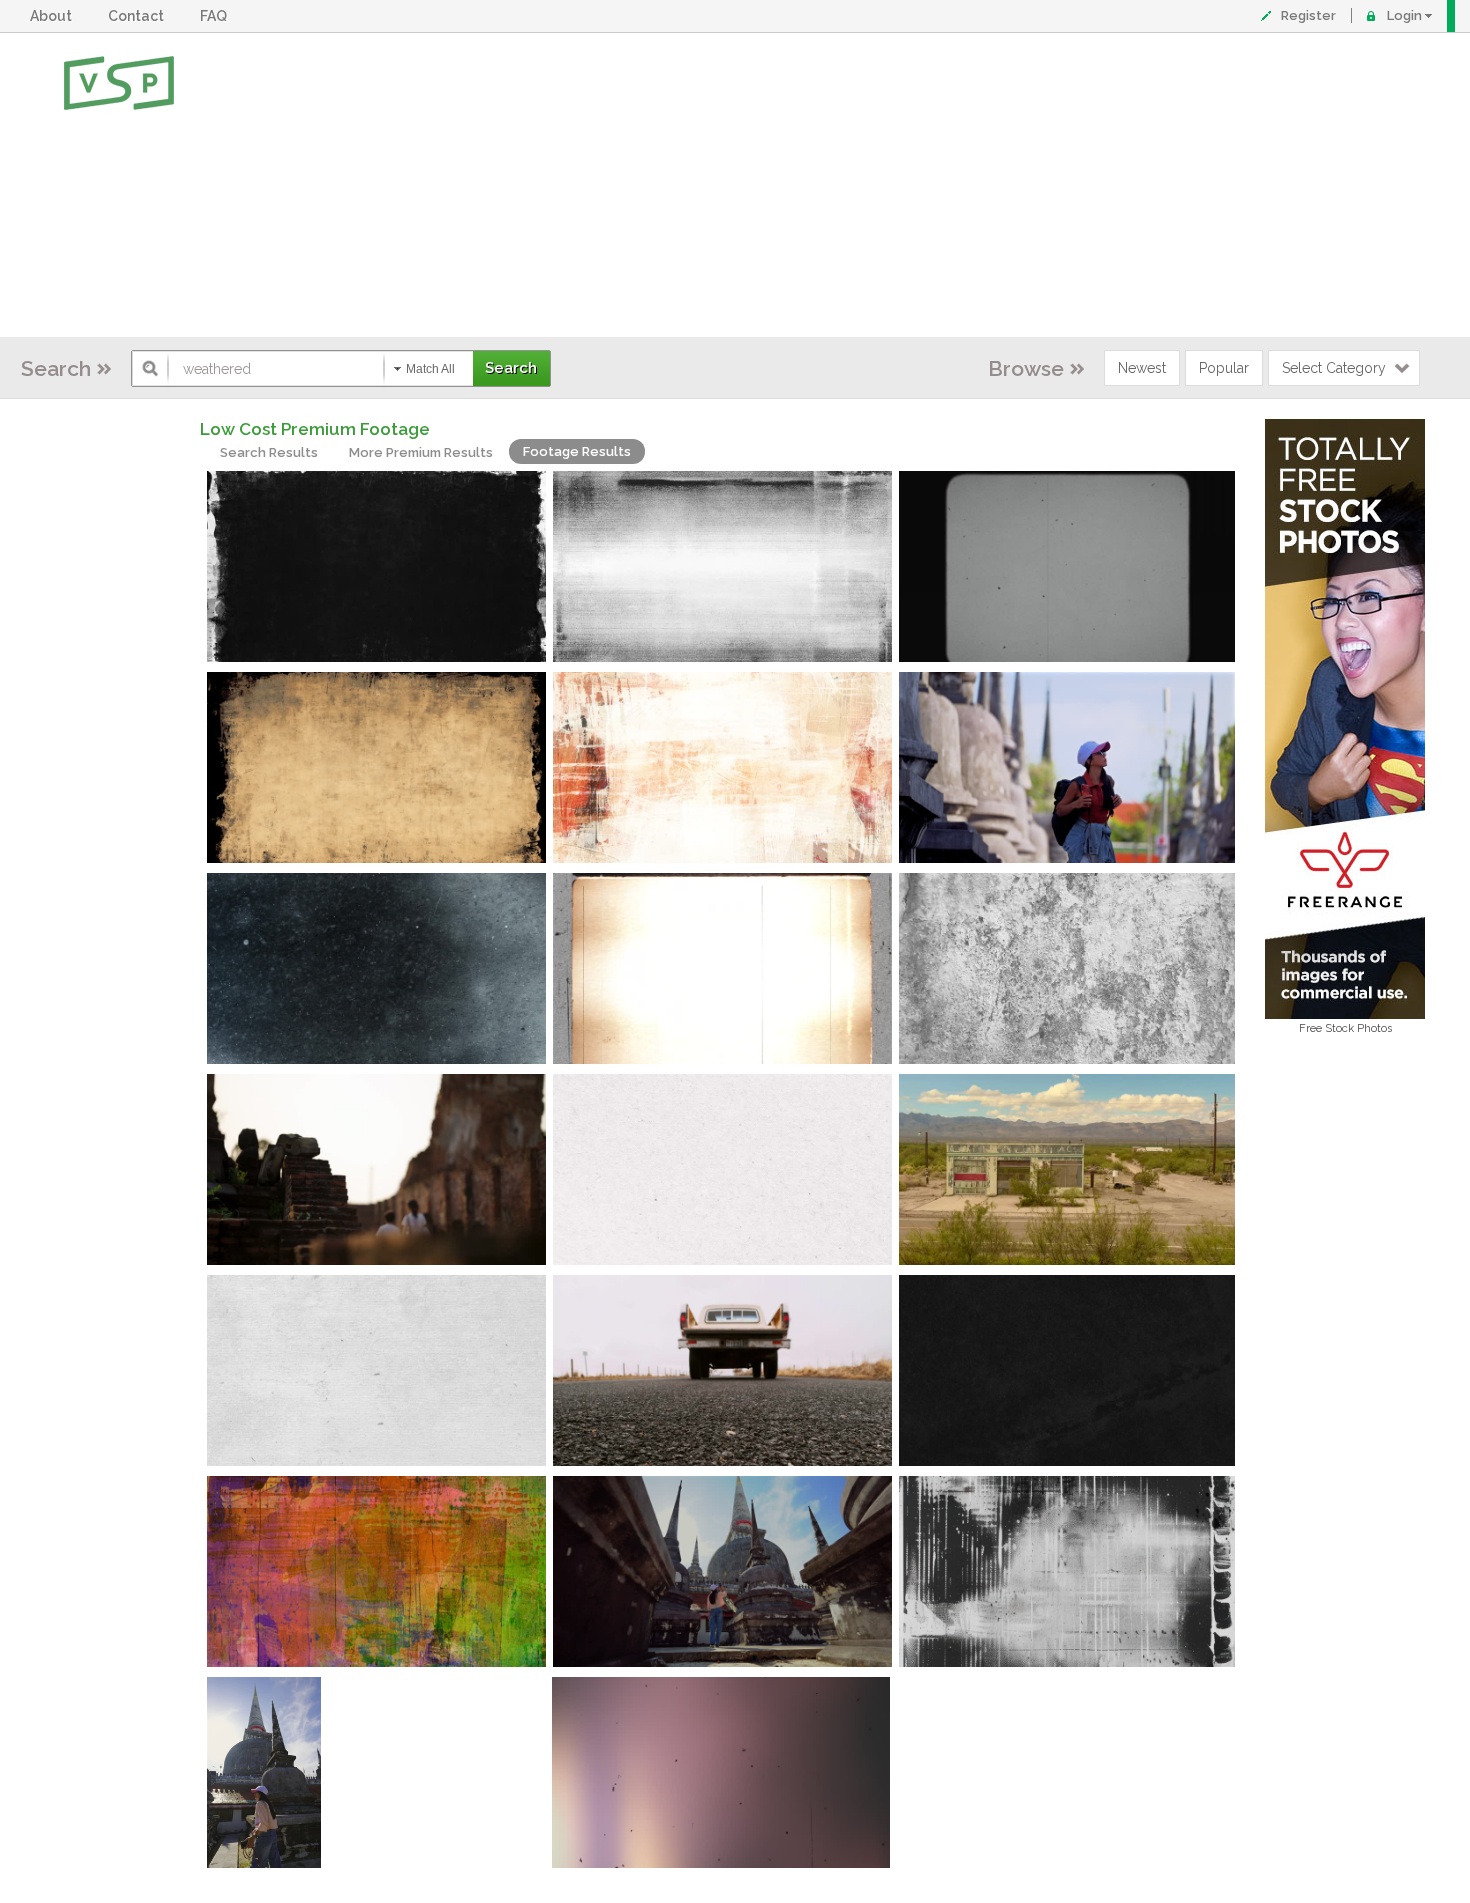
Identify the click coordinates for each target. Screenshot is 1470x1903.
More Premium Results (421, 452)
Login (1404, 15)
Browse (1026, 368)
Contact (139, 16)
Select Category (1334, 368)
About (54, 16)
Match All (430, 369)
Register (1308, 15)
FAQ (216, 16)
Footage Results (577, 451)
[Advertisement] (800, 185)
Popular (1224, 368)
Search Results (269, 452)
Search (56, 368)
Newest (1142, 368)
